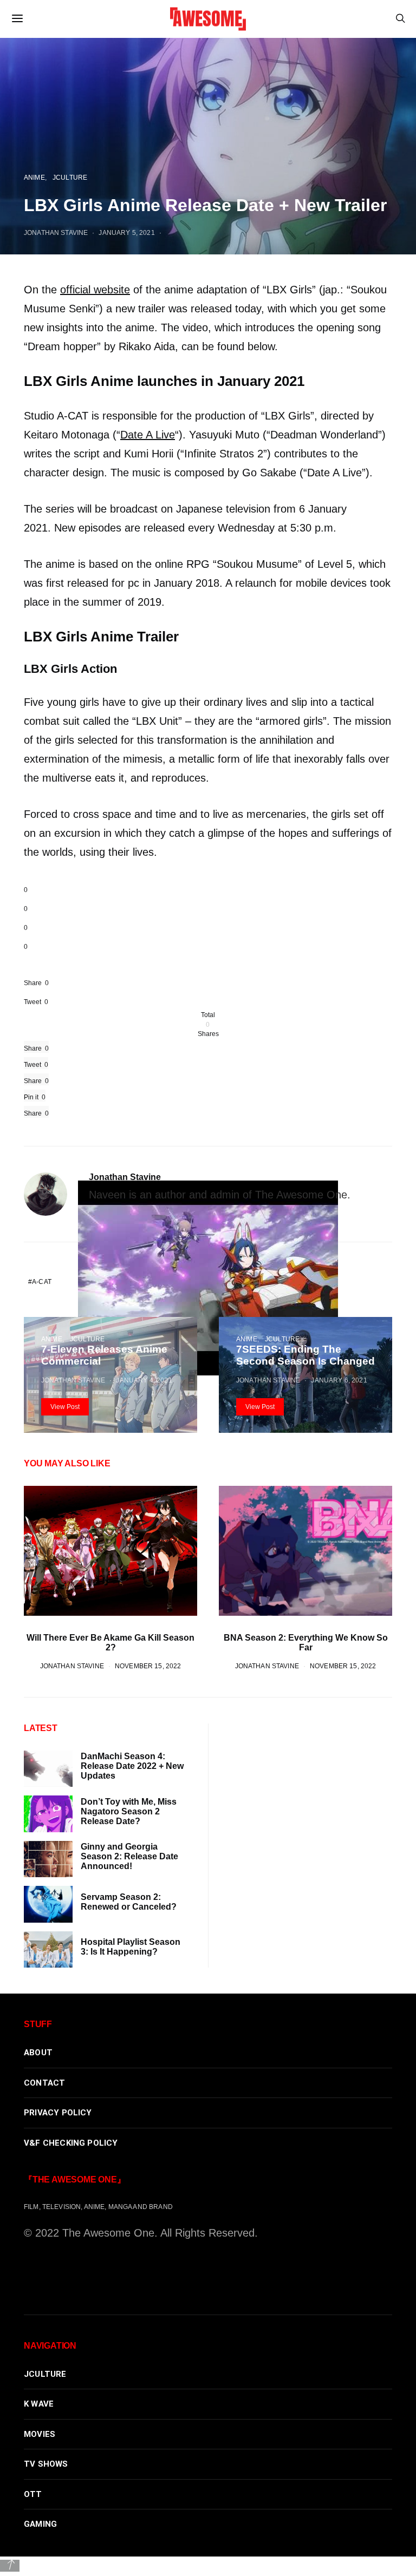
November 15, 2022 (148, 1666)
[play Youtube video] (208, 1278)
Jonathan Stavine (125, 1177)
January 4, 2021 (144, 1380)
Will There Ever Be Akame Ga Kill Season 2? (110, 1643)
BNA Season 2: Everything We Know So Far (306, 1643)
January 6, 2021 (339, 1380)
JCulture (87, 1339)
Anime (52, 1339)
